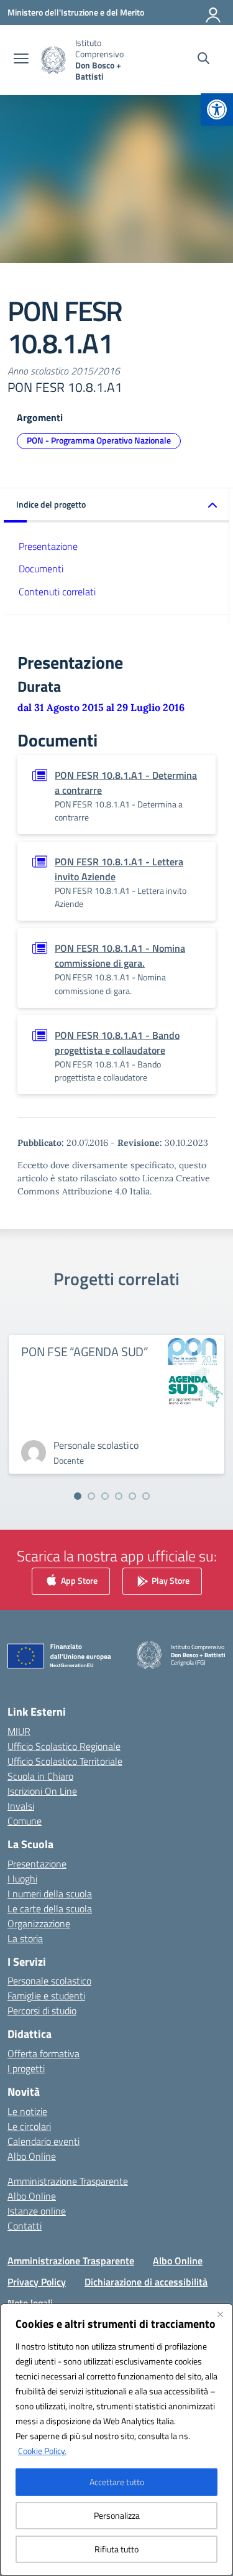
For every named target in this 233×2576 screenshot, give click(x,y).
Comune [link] (25, 1821)
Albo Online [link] (32, 2156)
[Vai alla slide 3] (105, 1496)
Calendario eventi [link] (43, 2141)
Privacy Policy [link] (37, 2282)
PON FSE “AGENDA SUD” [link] (85, 1351)
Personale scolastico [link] (49, 1981)
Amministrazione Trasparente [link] (68, 2181)
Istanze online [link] (37, 2211)
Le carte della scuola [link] (50, 1909)
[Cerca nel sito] (203, 60)
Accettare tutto (117, 2482)
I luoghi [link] (22, 1879)
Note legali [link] (30, 2303)
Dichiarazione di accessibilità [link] (146, 2282)
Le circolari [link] (29, 2126)
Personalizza (117, 2515)
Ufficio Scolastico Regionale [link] (64, 1746)
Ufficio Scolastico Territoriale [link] (65, 1761)
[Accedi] (214, 12)
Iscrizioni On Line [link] (42, 1791)
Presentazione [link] (48, 546)
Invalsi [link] (21, 1806)
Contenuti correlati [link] (57, 592)
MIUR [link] (19, 1731)
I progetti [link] (26, 2068)
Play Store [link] (170, 1580)
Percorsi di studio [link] (42, 2011)
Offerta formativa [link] (43, 2053)
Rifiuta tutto (116, 2549)
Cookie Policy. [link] (42, 2451)
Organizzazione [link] (39, 1923)
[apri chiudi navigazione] (21, 60)
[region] (116, 2440)
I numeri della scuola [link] (50, 1894)
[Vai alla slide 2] (91, 1496)
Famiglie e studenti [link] (46, 1996)
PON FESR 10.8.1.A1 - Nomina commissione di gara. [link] (120, 956)
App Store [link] (78, 1580)
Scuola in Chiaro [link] (40, 1776)
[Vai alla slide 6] (146, 1496)
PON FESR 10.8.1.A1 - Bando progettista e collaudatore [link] (117, 1043)
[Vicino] (220, 2314)
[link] (217, 109)
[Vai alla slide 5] (132, 1496)
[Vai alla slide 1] (78, 1496)
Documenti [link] (41, 569)
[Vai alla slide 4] (119, 1496)
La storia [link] (25, 1938)
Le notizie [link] (27, 2111)
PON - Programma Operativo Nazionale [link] (99, 440)
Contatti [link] (25, 2226)
